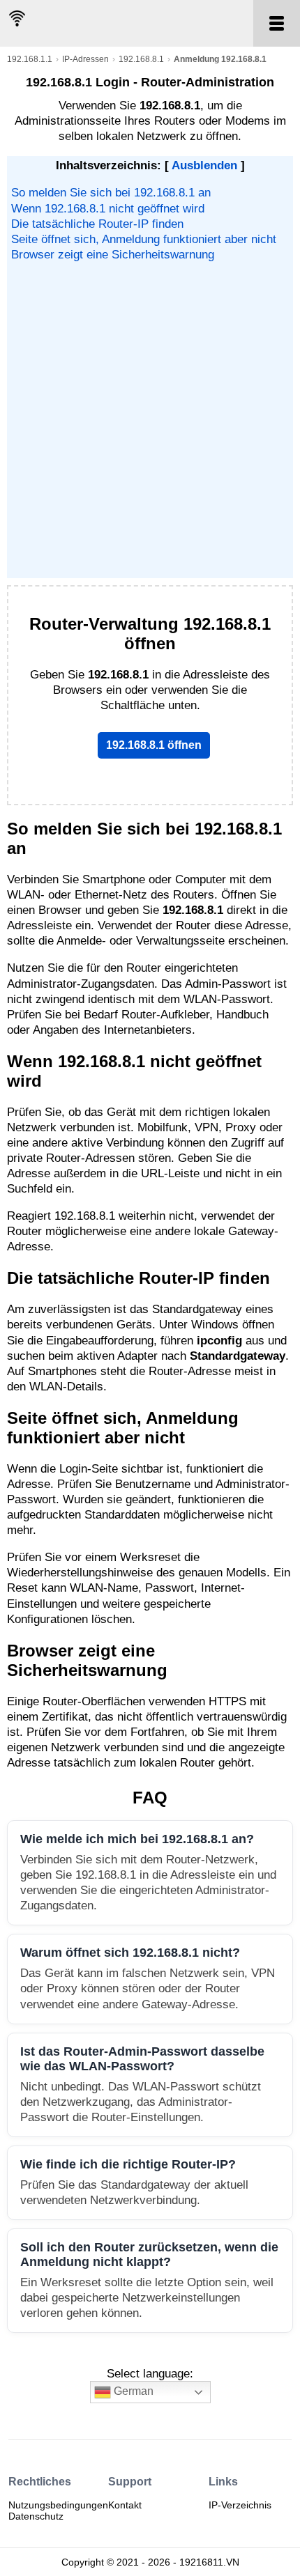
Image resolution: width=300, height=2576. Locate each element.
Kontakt (125, 2505)
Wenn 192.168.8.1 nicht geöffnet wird (108, 209)
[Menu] (277, 23)
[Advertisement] (150, 419)
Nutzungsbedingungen (58, 2505)
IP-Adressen (85, 59)
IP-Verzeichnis (240, 2505)
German (132, 2392)
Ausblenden (204, 165)
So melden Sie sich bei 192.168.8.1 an (111, 193)
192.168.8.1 (141, 59)
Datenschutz (36, 2516)
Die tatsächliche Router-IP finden (97, 224)
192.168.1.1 (30, 59)
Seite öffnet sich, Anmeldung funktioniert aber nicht (144, 239)
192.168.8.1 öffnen (154, 745)
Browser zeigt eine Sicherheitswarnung (113, 255)
